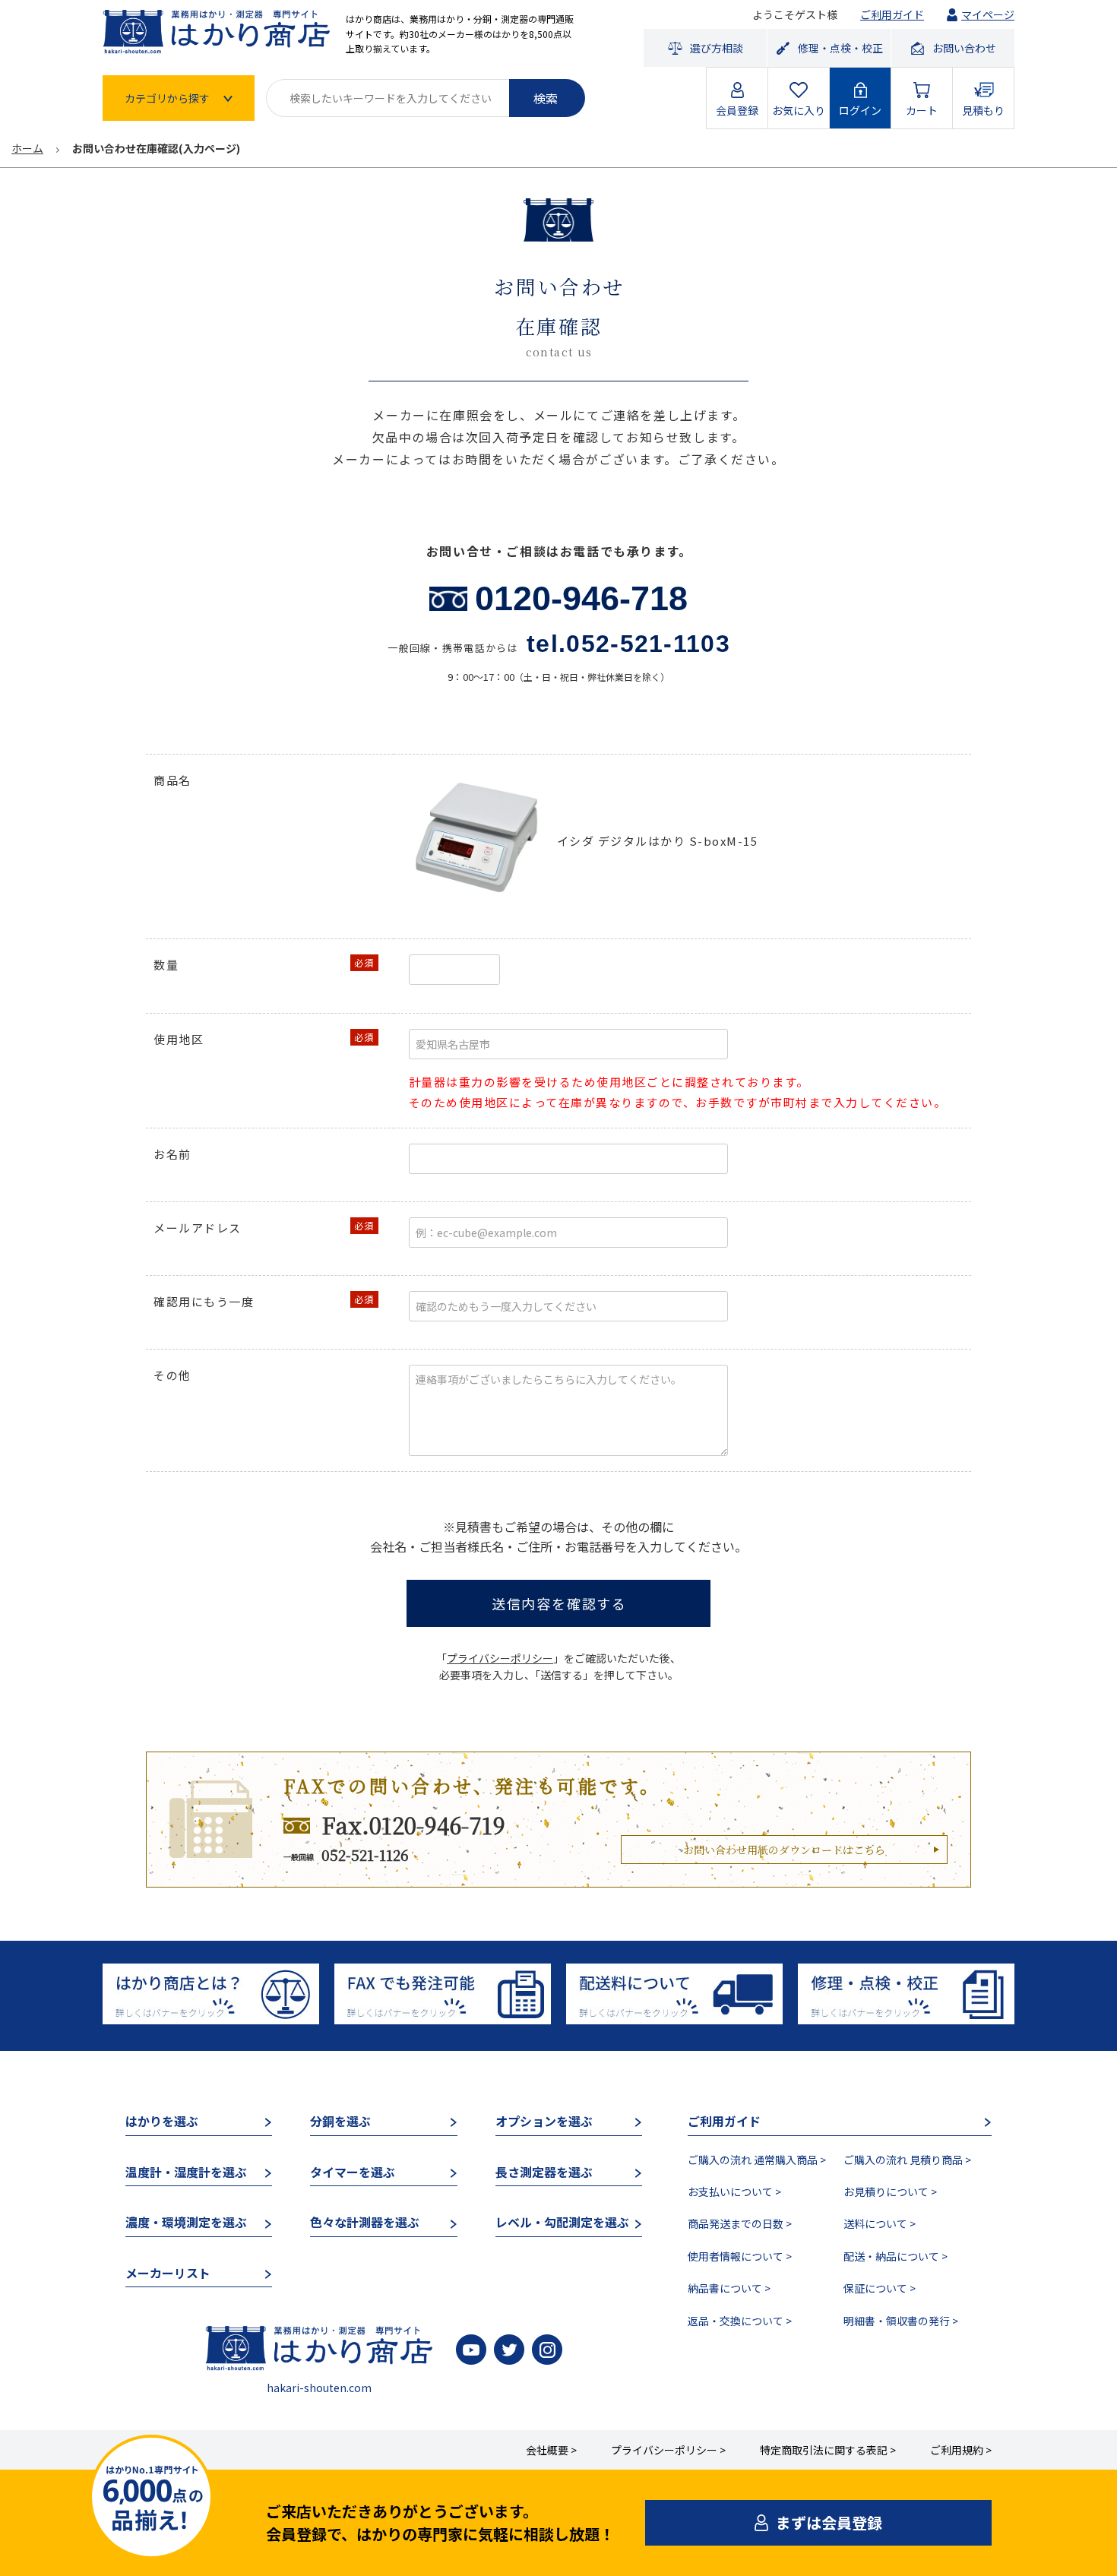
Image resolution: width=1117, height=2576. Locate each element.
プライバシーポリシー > (668, 2450)
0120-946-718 (581, 598)
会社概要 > (551, 2450)
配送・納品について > (895, 2256)
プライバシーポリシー (500, 1658)
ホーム (27, 148)
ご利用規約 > (961, 2450)
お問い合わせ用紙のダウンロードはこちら (784, 1850)
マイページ (988, 14)
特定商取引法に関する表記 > (828, 2450)
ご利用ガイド (892, 14)
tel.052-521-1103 (628, 644)
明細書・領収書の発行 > (901, 2321)
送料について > (880, 2223)
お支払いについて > (734, 2191)
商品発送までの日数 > (740, 2223)
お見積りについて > (890, 2191)
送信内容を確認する (559, 1603)
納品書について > (729, 2288)
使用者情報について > (740, 2256)
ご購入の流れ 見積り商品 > (907, 2160)
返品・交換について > (740, 2321)
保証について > (880, 2288)
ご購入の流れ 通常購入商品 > (757, 2160)
